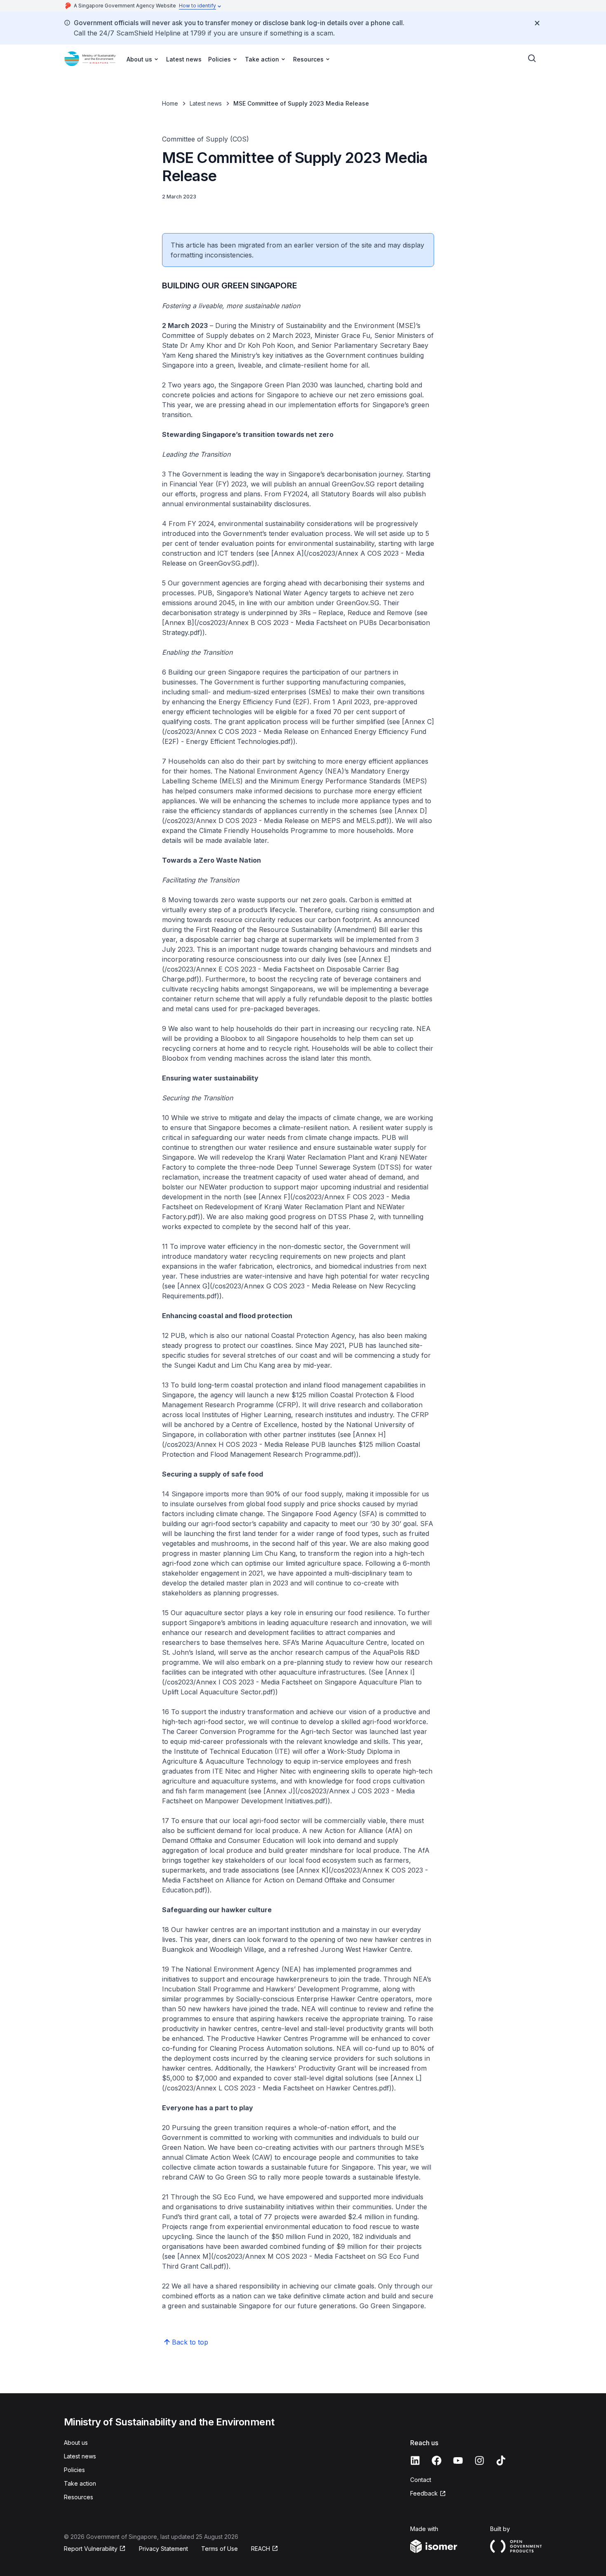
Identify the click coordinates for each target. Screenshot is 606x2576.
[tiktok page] (501, 2460)
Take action (80, 2483)
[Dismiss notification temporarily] (537, 23)
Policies (74, 2470)
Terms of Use (220, 2549)
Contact (421, 2480)
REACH (261, 2549)
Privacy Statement (163, 2549)
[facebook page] (437, 2460)
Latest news (184, 59)
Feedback (424, 2493)
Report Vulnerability (91, 2549)
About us (76, 2443)
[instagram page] (479, 2460)
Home (170, 103)
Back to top (190, 2342)
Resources (79, 2497)
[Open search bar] (532, 59)
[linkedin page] (415, 2460)
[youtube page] (458, 2460)
